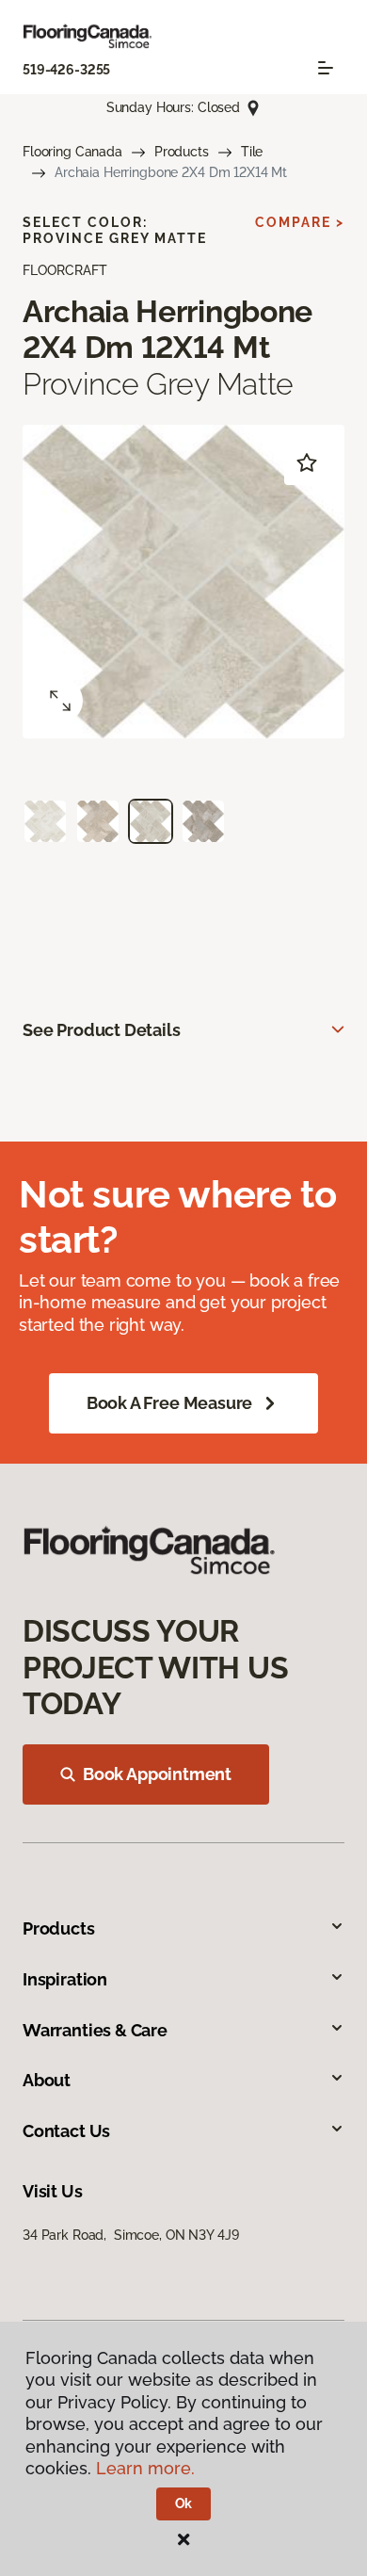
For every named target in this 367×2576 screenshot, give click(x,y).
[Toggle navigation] (326, 68)
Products (182, 152)
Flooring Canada (72, 152)
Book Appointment (157, 1774)
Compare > (300, 222)
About (47, 2080)
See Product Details (102, 1030)
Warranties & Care (95, 2030)
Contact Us (66, 2131)
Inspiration (65, 1979)
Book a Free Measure (170, 1403)
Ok (184, 2503)
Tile (252, 152)
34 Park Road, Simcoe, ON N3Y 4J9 (130, 2235)
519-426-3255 (66, 70)
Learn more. (145, 2468)
